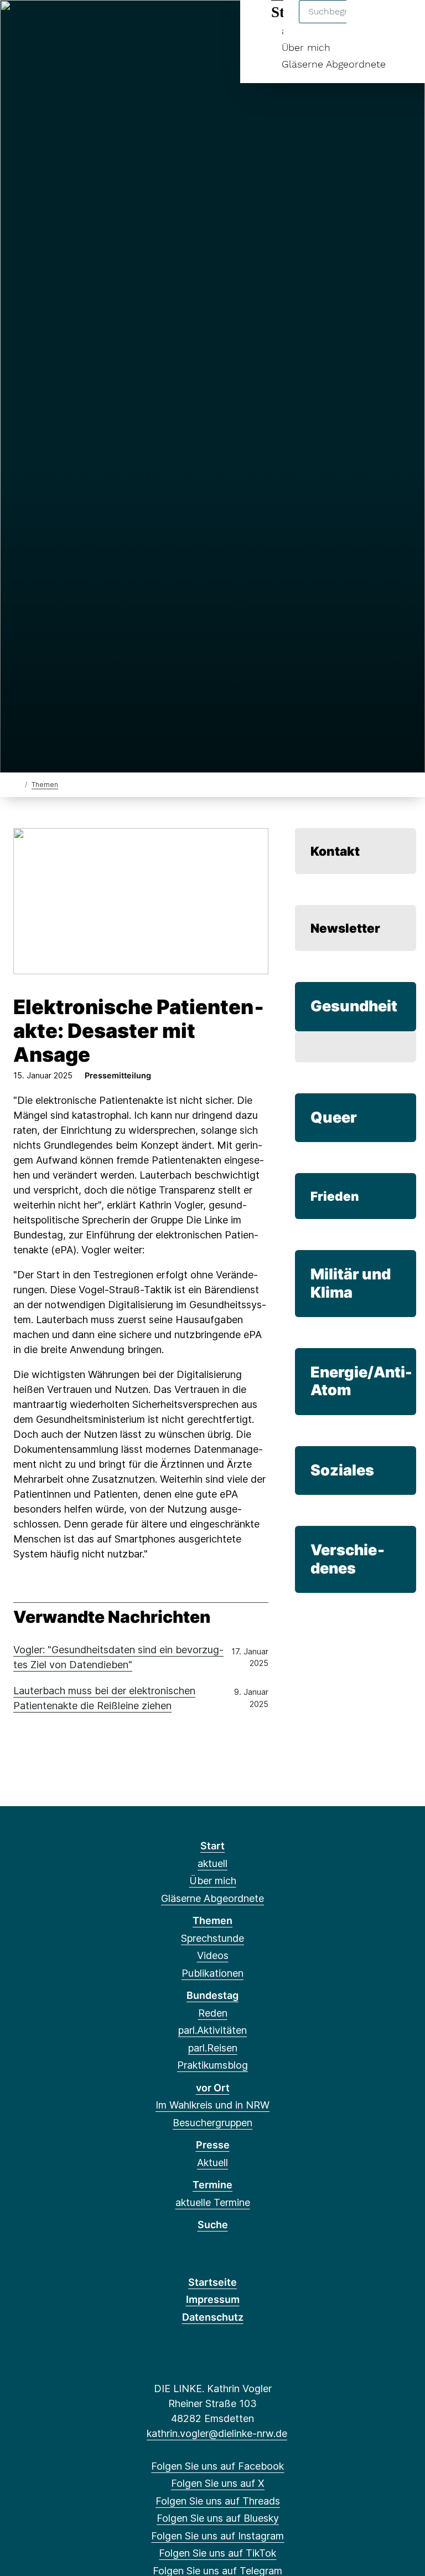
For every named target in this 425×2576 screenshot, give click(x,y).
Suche (213, 2225)
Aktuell (212, 2163)
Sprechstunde (212, 1938)
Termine (212, 2185)
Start (212, 1846)
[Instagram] (94, 23)
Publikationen (212, 1973)
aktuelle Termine (213, 2202)
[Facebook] (21, 23)
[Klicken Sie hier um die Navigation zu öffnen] (402, 23)
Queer (334, 1117)
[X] (40, 23)
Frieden (335, 1196)
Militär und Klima (351, 1283)
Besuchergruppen (212, 2123)
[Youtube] (149, 23)
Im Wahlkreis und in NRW (212, 2105)
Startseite (212, 2282)
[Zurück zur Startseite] (18, 784)
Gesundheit (354, 1006)
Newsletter (345, 928)
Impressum (213, 2299)
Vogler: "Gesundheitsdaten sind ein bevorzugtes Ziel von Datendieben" (118, 1657)
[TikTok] (112, 23)
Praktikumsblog (212, 2065)
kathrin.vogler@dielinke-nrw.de (217, 2433)
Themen (45, 785)
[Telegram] (130, 23)
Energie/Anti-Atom (361, 1381)
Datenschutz (213, 2317)
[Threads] (58, 23)
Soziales (342, 1470)
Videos (213, 1955)
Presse (213, 2145)
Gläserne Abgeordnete (334, 64)
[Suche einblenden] (369, 23)
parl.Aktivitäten (212, 2030)
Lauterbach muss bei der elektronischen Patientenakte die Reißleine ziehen (104, 1698)
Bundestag (212, 1995)
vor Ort (213, 2088)
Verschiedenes (348, 1559)
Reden (213, 2013)
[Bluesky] (76, 23)
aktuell (212, 1863)
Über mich (306, 47)
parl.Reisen (213, 2048)
